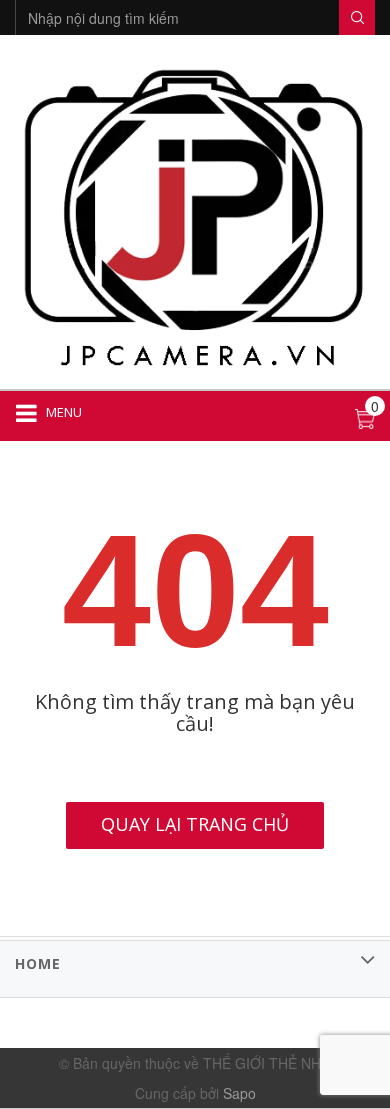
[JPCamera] (195, 215)
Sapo (239, 1093)
